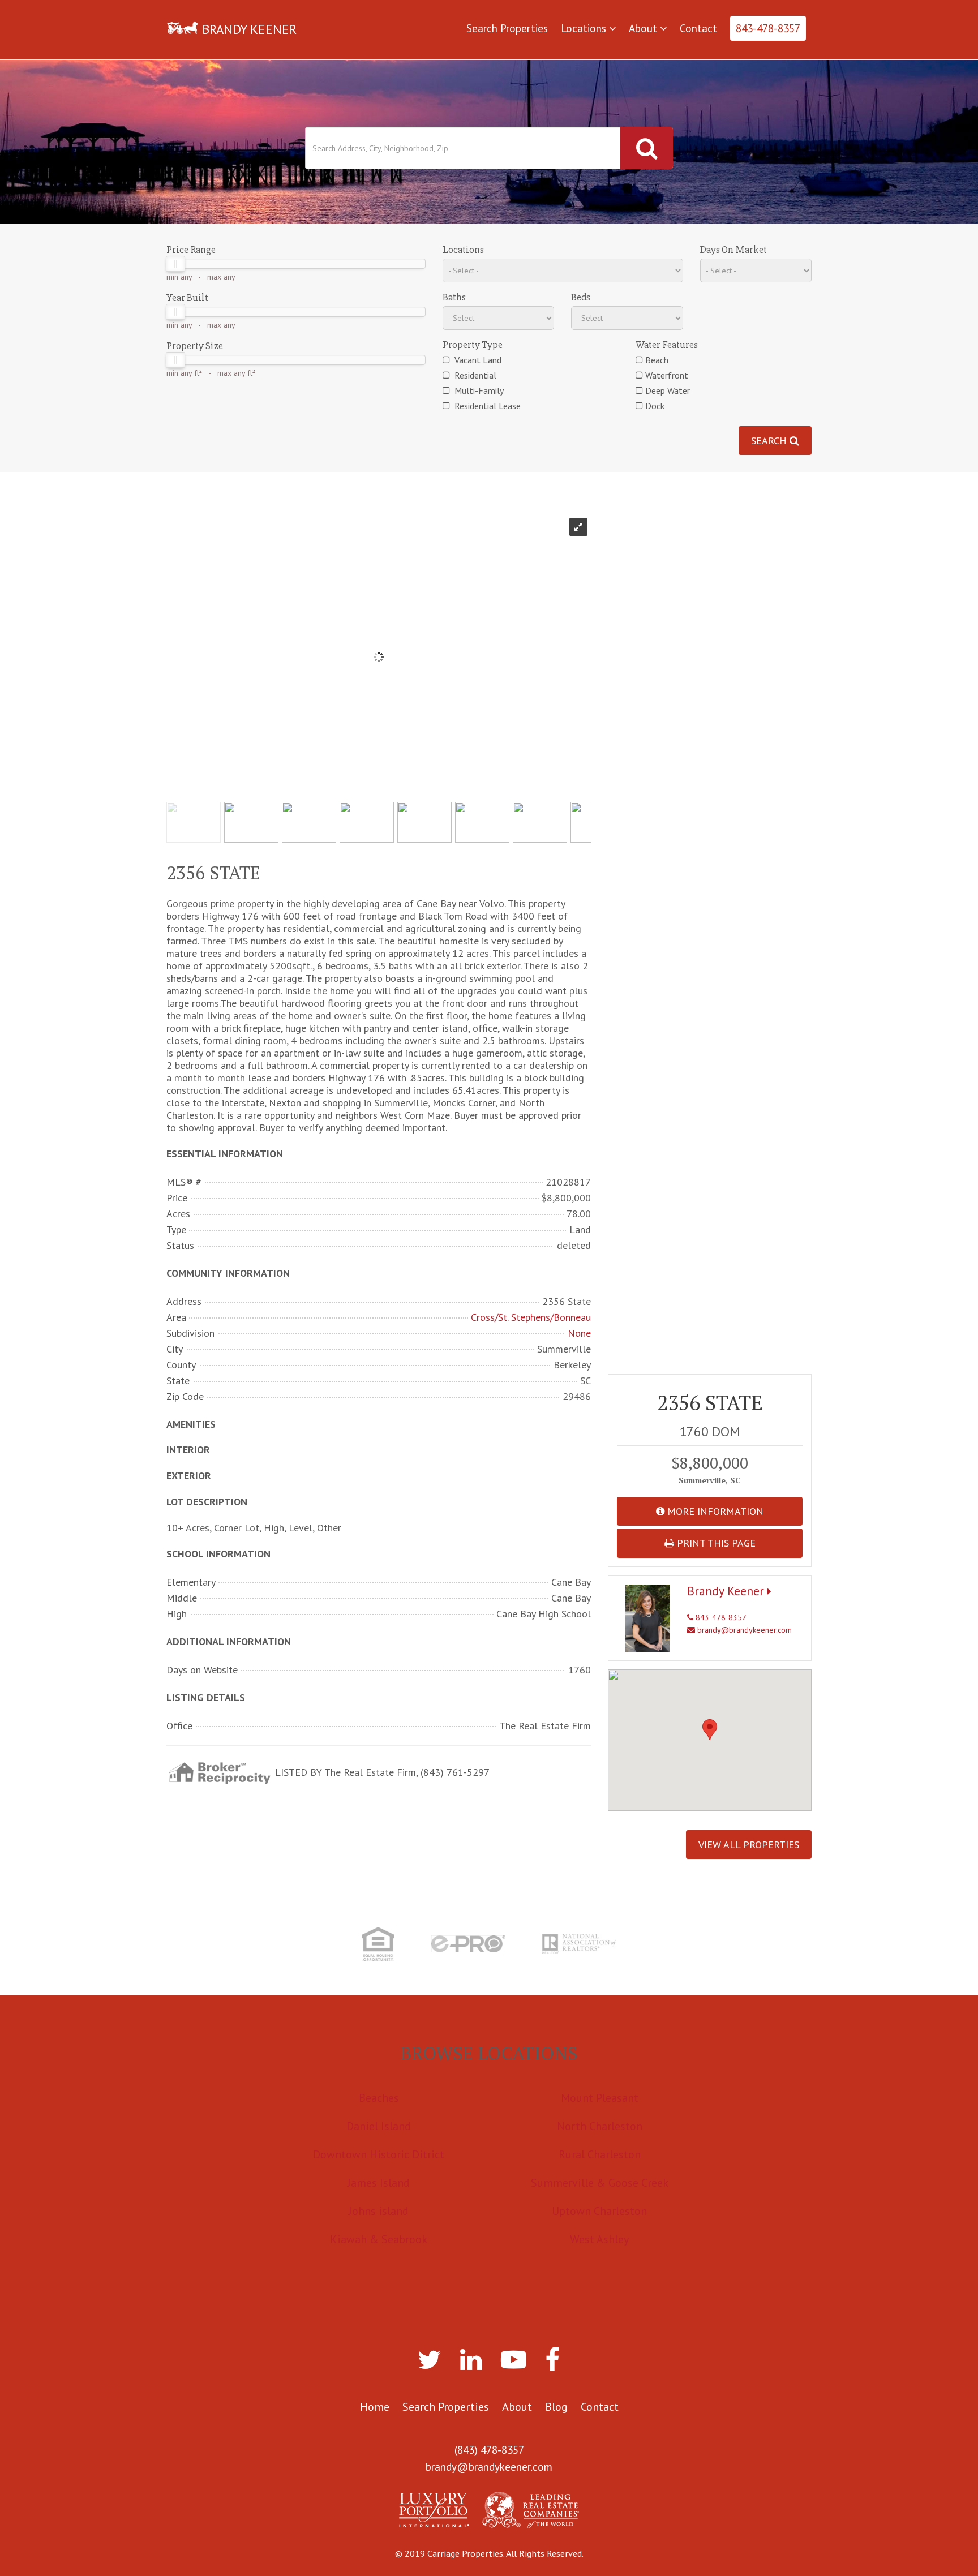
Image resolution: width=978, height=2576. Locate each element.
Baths (454, 297)
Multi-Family (478, 390)
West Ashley (599, 2239)
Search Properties (507, 28)
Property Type (473, 345)
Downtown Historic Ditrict (379, 2154)
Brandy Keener (727, 1591)
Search (770, 441)
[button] (710, 1730)
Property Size (195, 346)
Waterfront (667, 375)
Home (375, 2407)
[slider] (175, 264)
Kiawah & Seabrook (379, 2239)
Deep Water (668, 390)
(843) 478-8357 (489, 2450)
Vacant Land (477, 360)
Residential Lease (486, 406)
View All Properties (749, 1845)
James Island (379, 2183)
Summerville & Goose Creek (600, 2183)
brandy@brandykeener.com (743, 1630)
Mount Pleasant (600, 2098)
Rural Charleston (600, 2154)
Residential (474, 375)
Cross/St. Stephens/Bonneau (531, 1317)
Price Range (191, 250)
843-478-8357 (768, 28)
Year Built (187, 298)
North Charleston (600, 2126)
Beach (657, 360)
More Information (714, 1511)
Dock (655, 406)
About (644, 28)
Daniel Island (379, 2126)
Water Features (667, 345)
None (579, 1333)
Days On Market (733, 250)
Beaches (379, 2098)
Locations (585, 28)
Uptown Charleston (599, 2211)
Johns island (379, 2211)
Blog (556, 2407)
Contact (698, 28)
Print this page (715, 1543)
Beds (581, 297)
